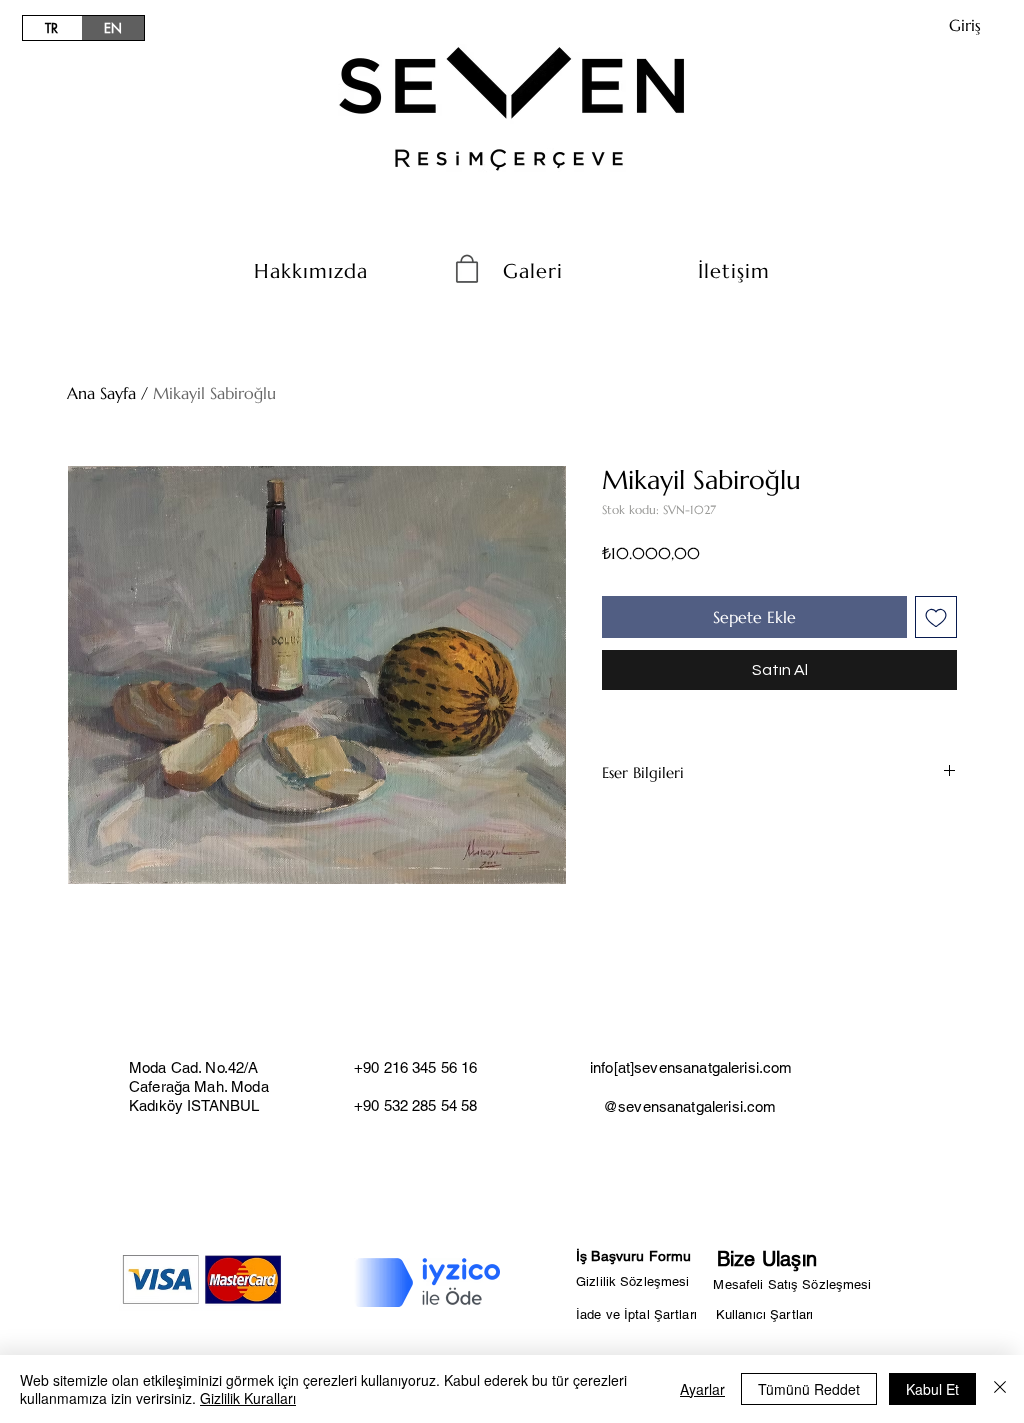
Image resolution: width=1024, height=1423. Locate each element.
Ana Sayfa (101, 393)
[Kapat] (1000, 1389)
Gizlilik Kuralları (248, 1398)
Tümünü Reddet (809, 1389)
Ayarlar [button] (702, 1389)
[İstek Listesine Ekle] (936, 617)
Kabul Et (932, 1389)
